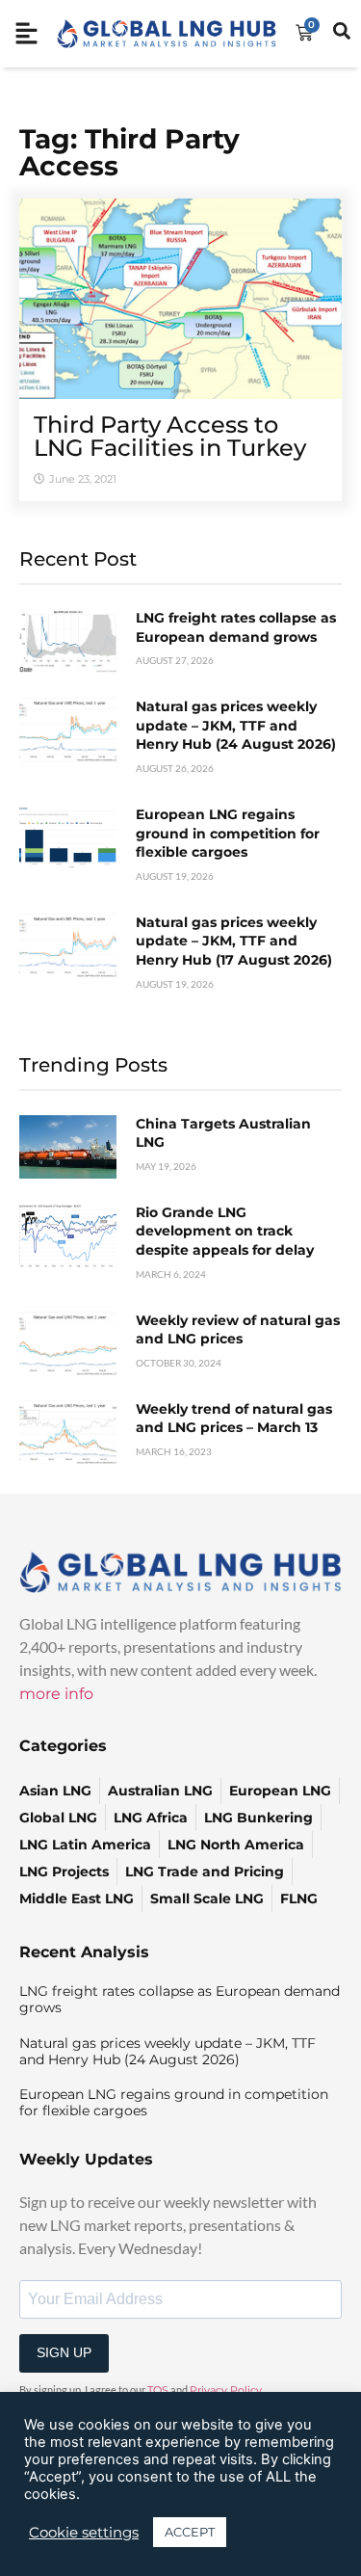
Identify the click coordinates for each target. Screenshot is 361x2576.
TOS (158, 2390)
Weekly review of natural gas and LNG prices (238, 1330)
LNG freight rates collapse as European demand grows (236, 627)
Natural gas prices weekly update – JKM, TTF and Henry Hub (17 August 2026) (234, 941)
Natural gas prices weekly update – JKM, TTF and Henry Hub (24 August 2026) (236, 725)
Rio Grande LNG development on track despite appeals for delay (225, 1231)
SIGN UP (64, 2352)
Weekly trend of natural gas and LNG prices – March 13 (234, 1419)
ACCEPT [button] (190, 2532)
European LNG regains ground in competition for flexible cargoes (228, 833)
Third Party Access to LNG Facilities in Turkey (170, 436)
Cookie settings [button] (84, 2533)
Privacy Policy (226, 2390)
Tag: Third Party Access (129, 152)
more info (56, 1694)
